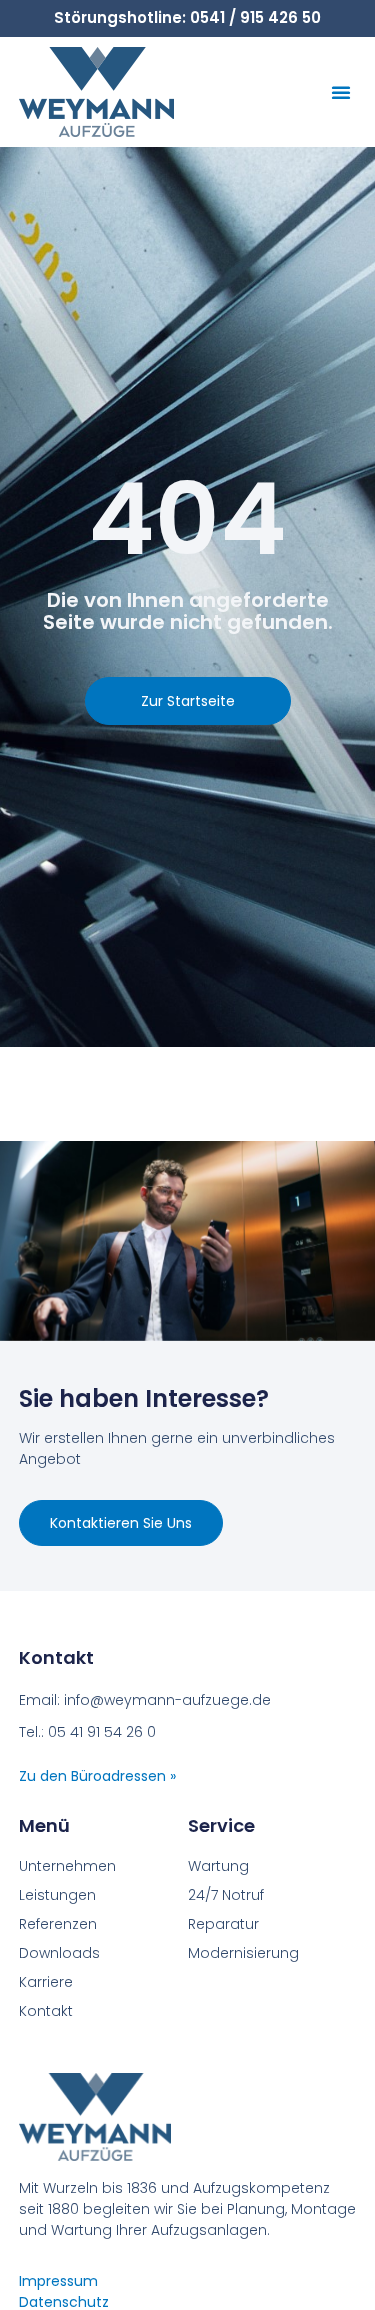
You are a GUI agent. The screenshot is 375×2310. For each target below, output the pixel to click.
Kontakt (46, 2011)
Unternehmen (67, 1866)
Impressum (58, 2281)
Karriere (46, 1982)
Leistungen (57, 1895)
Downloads (59, 1953)
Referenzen (58, 1924)
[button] (341, 92)
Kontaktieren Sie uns (121, 1523)
